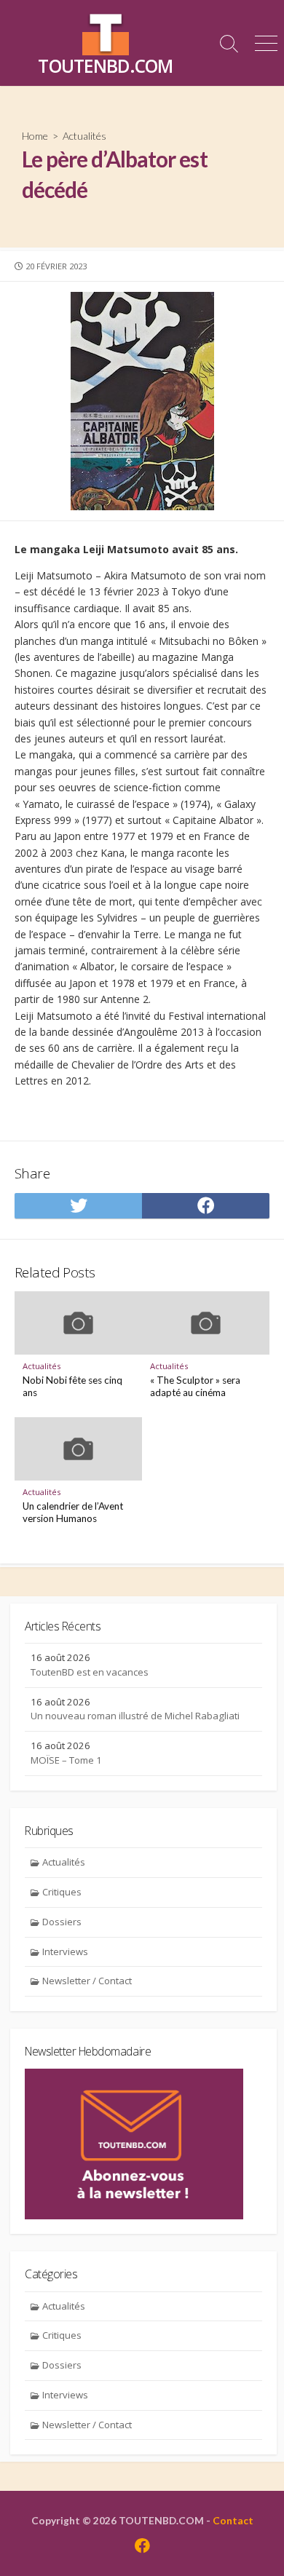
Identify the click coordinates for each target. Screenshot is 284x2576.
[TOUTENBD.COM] (106, 32)
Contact (233, 2520)
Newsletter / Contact (87, 1981)
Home (35, 136)
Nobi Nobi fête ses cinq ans (72, 1387)
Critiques (62, 1892)
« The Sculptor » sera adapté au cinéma (195, 1387)
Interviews (65, 1951)
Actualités (84, 136)
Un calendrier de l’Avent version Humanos (73, 1513)
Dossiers (62, 1922)
